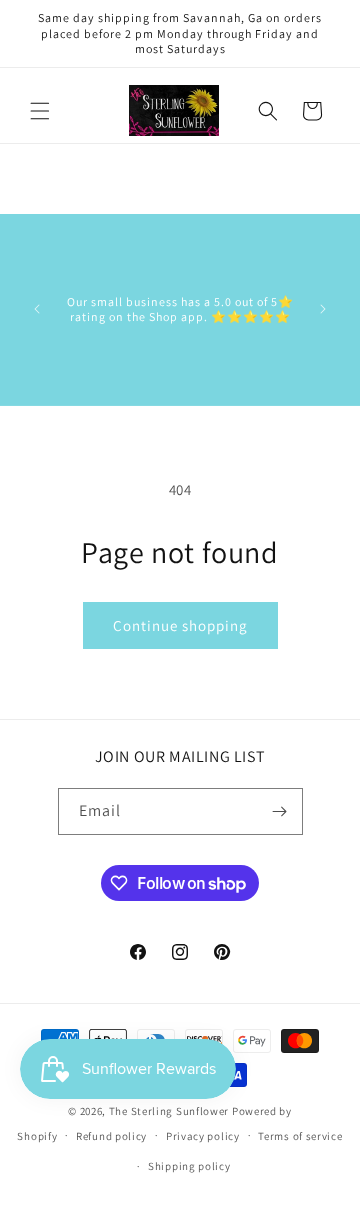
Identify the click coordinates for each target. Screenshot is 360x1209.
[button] (40, 111)
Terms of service (300, 1136)
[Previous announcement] (37, 309)
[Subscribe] (280, 811)
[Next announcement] (323, 309)
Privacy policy (203, 1136)
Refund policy (111, 1136)
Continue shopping (180, 625)
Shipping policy (189, 1166)
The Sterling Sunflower (169, 1111)
